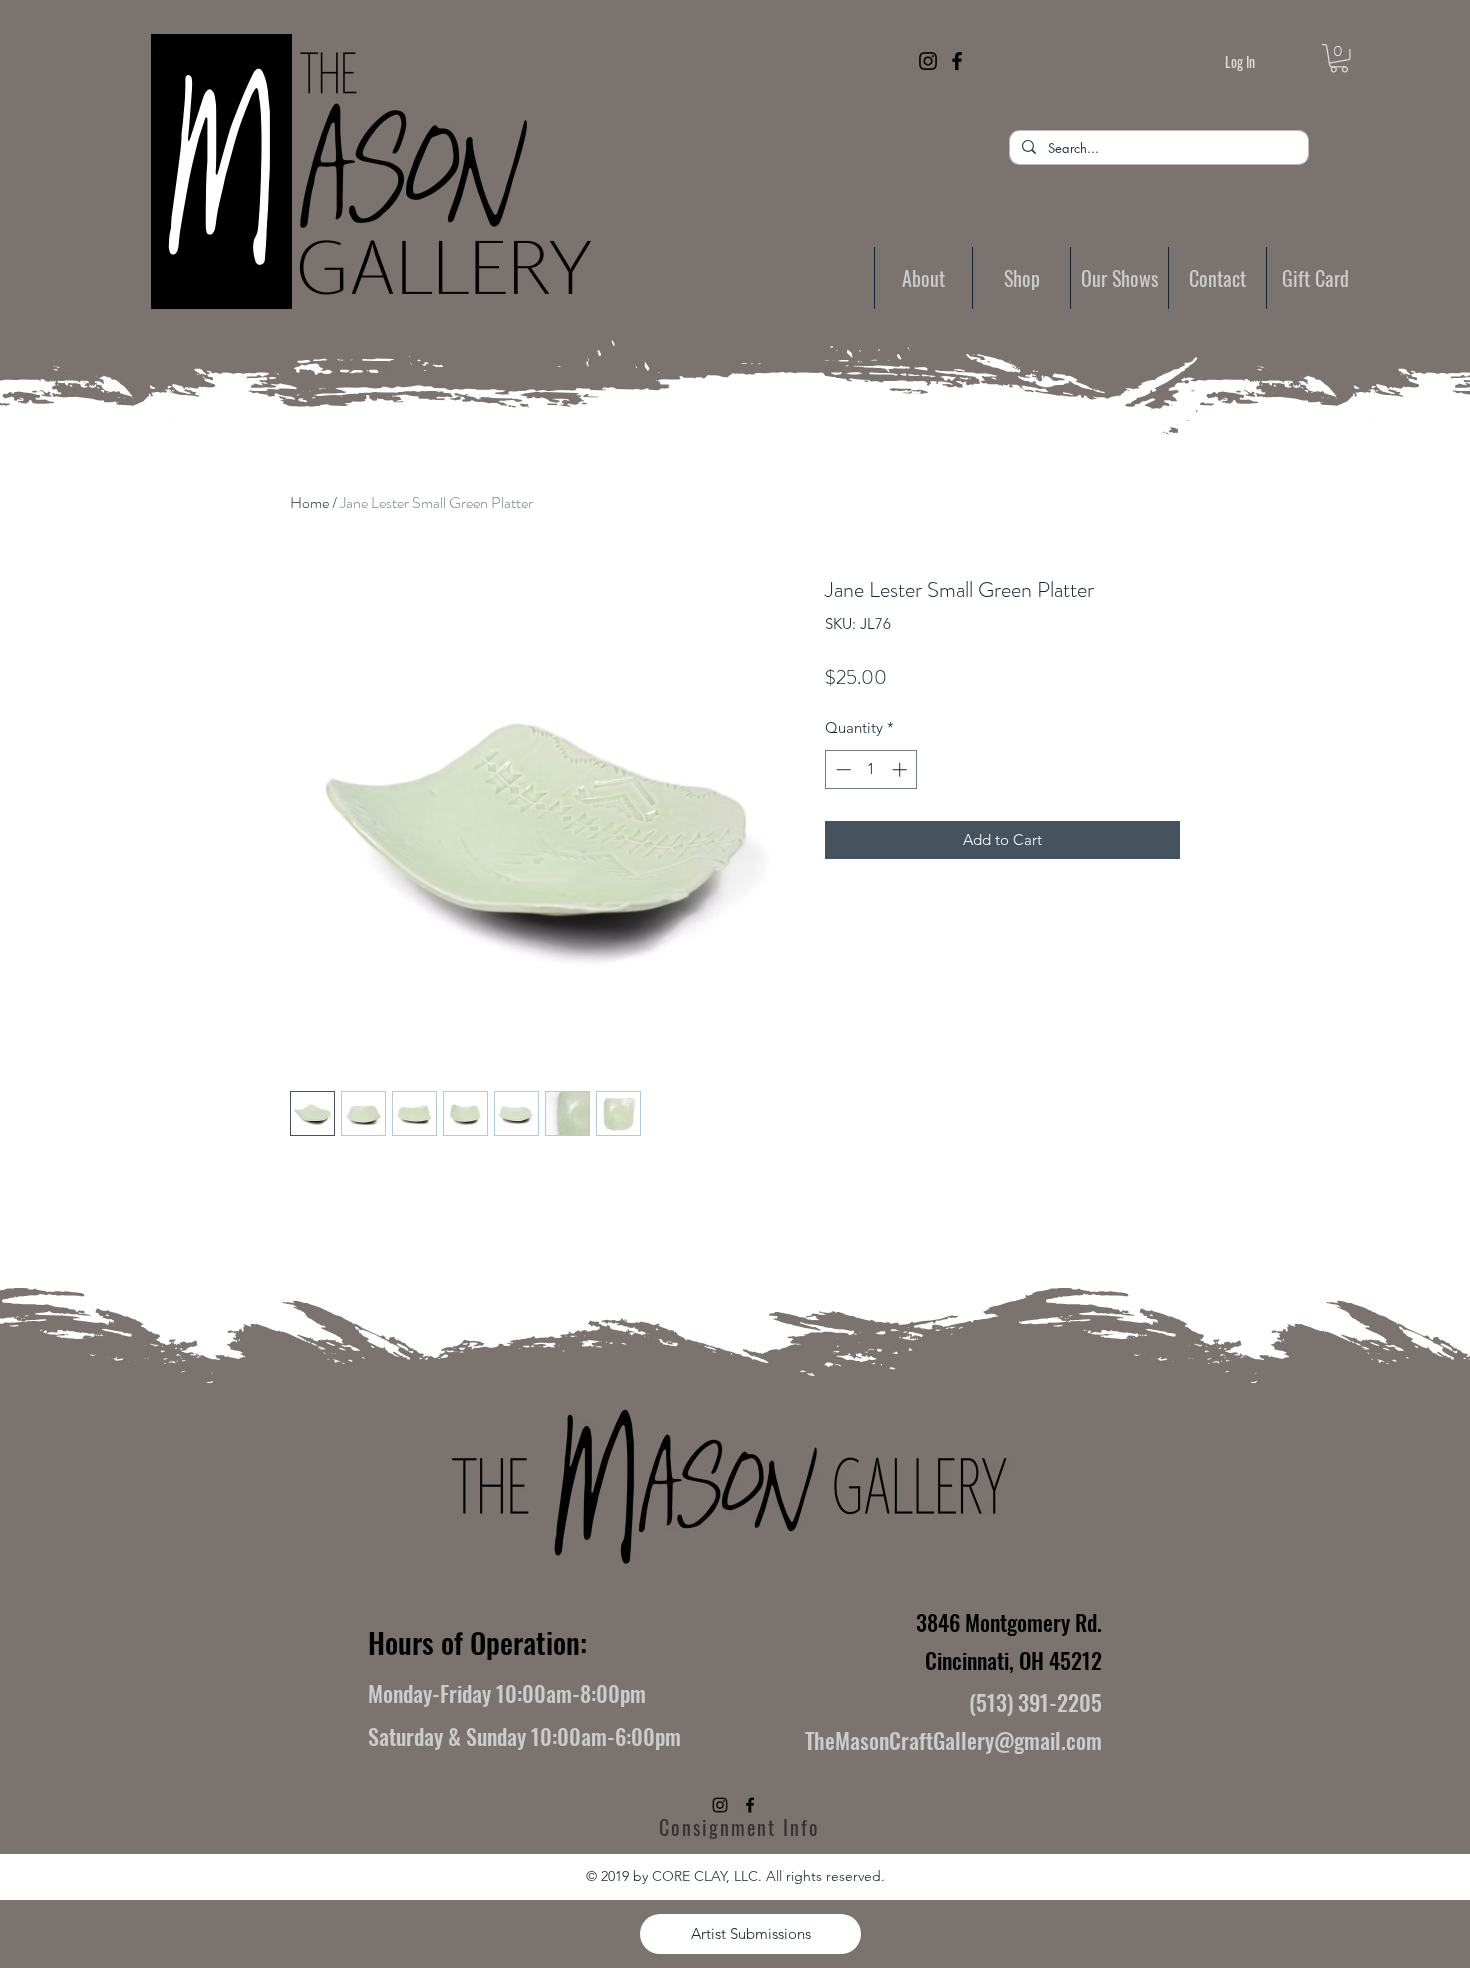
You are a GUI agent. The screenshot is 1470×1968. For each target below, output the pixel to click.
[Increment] (901, 769)
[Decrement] (841, 769)
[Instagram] (928, 61)
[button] (1339, 58)
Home (309, 502)
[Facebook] (957, 61)
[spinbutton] (871, 769)
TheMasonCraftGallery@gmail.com (953, 1740)
